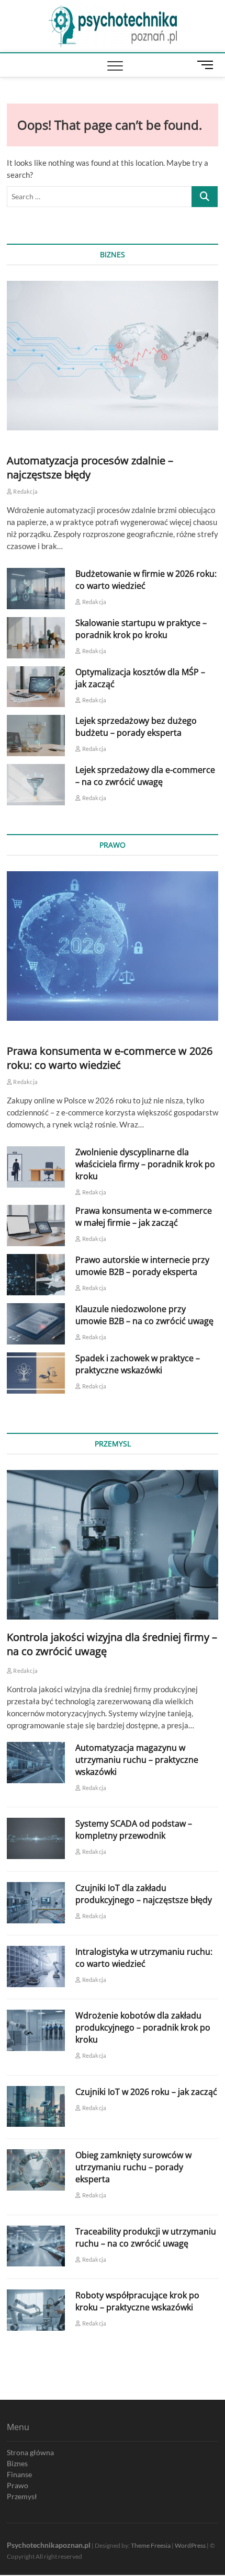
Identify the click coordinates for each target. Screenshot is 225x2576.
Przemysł (22, 2496)
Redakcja (25, 491)
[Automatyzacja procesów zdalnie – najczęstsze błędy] (113, 356)
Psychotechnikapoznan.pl (49, 2545)
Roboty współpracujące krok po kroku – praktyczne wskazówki (137, 2301)
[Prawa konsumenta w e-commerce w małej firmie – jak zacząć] (36, 1226)
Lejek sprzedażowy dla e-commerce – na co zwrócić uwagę (145, 776)
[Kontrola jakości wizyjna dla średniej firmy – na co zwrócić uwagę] (113, 1545)
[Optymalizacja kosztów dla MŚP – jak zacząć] (36, 687)
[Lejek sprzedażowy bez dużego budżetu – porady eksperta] (36, 736)
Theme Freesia (151, 2545)
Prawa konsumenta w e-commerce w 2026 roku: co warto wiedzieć (110, 1058)
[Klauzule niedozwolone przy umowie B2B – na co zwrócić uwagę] (36, 1324)
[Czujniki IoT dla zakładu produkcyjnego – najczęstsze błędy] (36, 1903)
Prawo (18, 2485)
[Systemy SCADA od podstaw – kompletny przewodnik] (36, 1838)
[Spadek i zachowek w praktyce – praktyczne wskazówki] (36, 1373)
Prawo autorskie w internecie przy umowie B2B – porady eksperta (142, 1266)
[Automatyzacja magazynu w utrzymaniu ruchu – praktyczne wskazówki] (36, 1763)
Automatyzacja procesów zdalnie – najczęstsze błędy (90, 468)
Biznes (17, 2463)
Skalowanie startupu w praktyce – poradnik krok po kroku (141, 629)
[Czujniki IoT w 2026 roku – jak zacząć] (36, 2107)
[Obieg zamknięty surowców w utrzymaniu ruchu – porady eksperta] (36, 2170)
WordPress (190, 2545)
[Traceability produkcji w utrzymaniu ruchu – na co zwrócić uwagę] (36, 2246)
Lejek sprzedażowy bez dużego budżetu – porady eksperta (136, 727)
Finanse (19, 2474)
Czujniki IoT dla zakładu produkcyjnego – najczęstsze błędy (144, 1894)
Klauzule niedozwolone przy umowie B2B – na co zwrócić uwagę (144, 1315)
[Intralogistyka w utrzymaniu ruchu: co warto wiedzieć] (36, 1967)
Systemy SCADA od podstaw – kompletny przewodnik (134, 1830)
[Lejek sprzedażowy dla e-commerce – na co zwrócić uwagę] (36, 785)
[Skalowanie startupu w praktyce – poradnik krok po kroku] (36, 638)
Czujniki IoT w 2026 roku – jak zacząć (146, 2092)
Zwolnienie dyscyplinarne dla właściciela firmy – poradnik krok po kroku (145, 1164)
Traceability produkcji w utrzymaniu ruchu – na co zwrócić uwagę (146, 2237)
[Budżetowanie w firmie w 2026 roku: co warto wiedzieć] (36, 589)
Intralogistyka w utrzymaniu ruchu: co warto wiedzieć (144, 1958)
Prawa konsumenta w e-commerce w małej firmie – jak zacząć (144, 1217)
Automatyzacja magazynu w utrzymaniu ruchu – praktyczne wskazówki (137, 1760)
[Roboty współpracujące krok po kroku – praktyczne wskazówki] (36, 2310)
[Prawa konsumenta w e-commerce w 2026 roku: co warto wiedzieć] (113, 946)
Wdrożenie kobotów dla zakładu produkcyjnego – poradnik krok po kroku (143, 2027)
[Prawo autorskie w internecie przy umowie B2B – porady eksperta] (36, 1275)
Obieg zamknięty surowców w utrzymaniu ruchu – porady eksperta (133, 2167)
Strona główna (30, 2452)
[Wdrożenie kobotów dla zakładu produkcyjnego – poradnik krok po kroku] (36, 2030)
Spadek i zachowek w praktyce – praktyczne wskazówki (138, 1364)
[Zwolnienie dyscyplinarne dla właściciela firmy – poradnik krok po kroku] (36, 1167)
